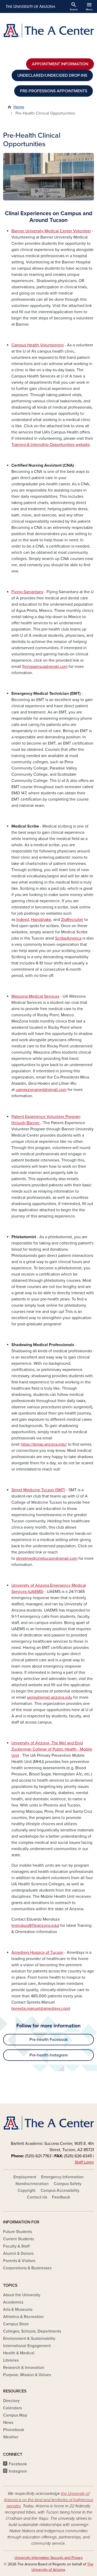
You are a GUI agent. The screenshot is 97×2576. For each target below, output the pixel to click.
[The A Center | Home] (48, 30)
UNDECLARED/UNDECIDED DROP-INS (52, 75)
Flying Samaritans (27, 592)
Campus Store (16, 2324)
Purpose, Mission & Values (27, 2375)
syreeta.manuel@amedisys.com (41, 2008)
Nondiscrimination (32, 2184)
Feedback (61, 2197)
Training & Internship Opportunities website (51, 445)
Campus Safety (68, 2184)
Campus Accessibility (60, 2190)
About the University (22, 2295)
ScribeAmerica (68, 938)
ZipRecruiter (72, 920)
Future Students (18, 2232)
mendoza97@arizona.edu (35, 1926)
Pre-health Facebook (49, 2040)
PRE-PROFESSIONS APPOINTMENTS (54, 91)
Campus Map (15, 2415)
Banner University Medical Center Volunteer (51, 231)
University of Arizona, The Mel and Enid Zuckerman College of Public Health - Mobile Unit (52, 1749)
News (8, 2423)
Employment (25, 2177)
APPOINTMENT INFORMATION (60, 64)
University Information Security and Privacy (49, 2558)
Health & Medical (19, 2353)
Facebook (18, 2464)
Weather (11, 2437)
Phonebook (14, 2430)
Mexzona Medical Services (35, 996)
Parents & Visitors (19, 2261)
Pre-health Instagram (49, 2055)
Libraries (11, 2360)
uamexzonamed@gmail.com (41, 1090)
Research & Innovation (24, 2368)
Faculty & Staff (16, 2246)
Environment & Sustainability (29, 2339)
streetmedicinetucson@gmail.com (47, 1558)
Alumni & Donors (18, 2253)
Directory (11, 2401)
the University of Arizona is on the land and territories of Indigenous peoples (48, 2500)
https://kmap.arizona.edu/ (44, 1444)
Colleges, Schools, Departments (32, 2331)
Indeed (23, 920)
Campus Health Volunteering (38, 345)
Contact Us (37, 2197)
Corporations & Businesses (27, 2268)
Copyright (27, 2190)
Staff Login (84, 2162)
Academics (13, 2302)
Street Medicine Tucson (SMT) (38, 1490)
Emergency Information (62, 2177)
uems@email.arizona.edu (50, 1697)
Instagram (18, 2471)
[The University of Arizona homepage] (30, 6)
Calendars (12, 2408)
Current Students (18, 2239)
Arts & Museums (18, 2309)
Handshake (41, 920)
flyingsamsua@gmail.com (45, 667)
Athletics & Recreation (23, 2317)
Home (19, 107)
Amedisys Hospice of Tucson (37, 1952)
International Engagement (27, 2346)
